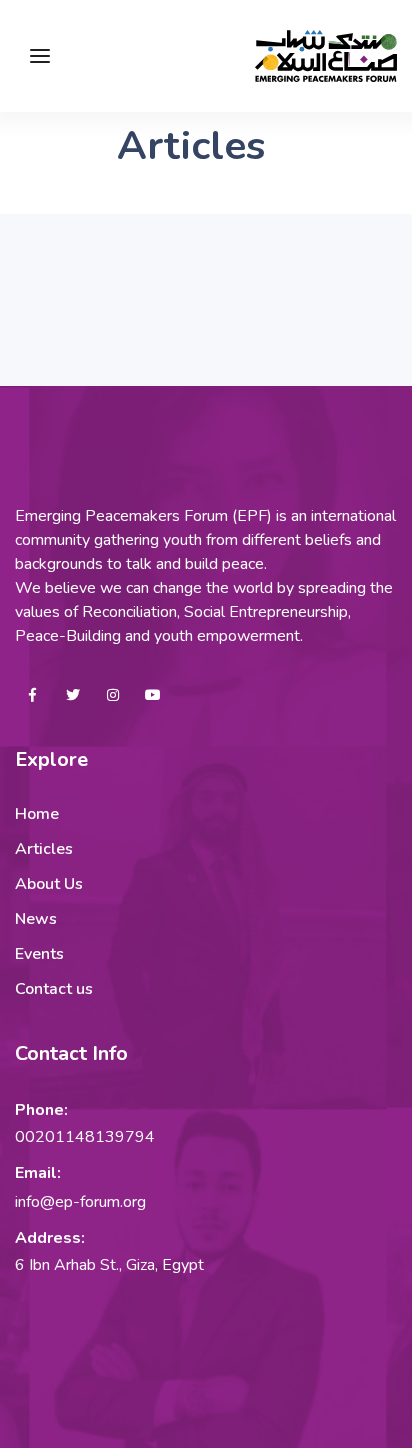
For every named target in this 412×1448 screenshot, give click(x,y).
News (36, 919)
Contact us (54, 989)
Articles (44, 849)
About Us (49, 884)
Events (39, 954)
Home (37, 814)
